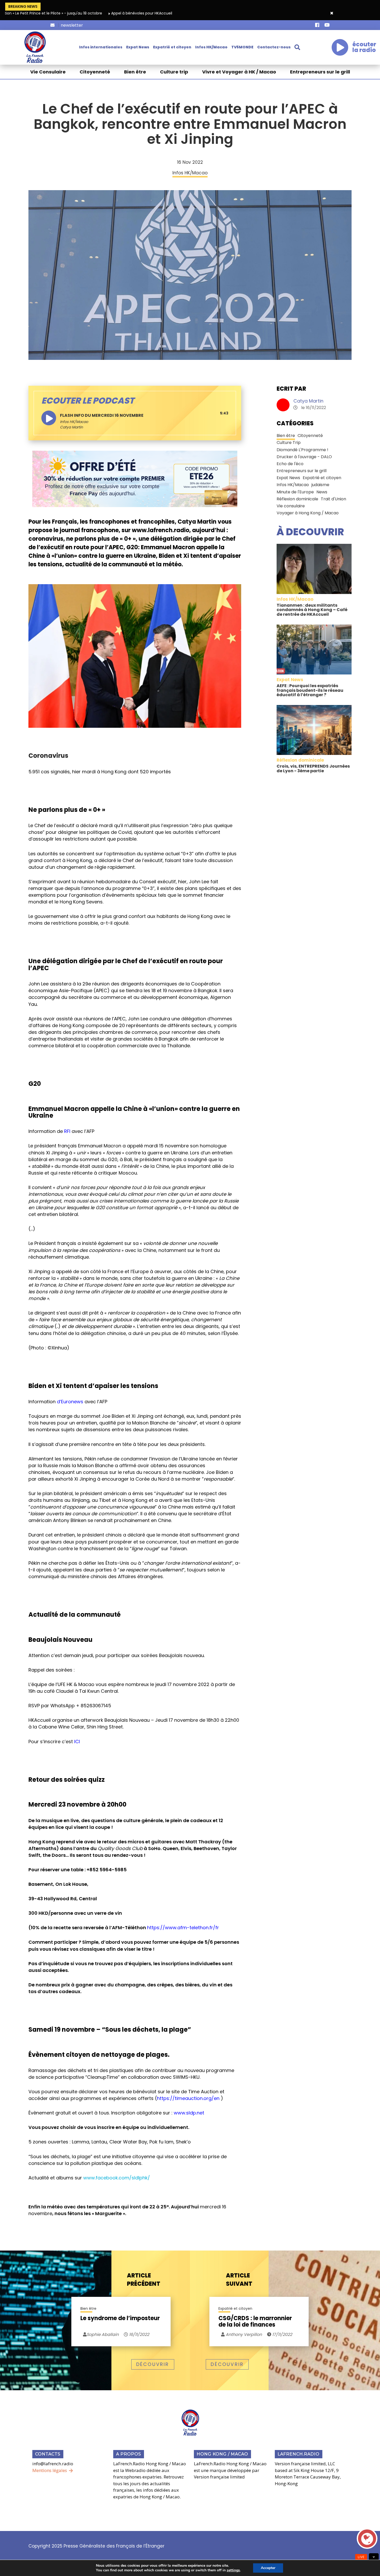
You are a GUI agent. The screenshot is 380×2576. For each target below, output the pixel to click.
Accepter (268, 2568)
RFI (67, 1131)
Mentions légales (50, 2470)
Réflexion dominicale (297, 499)
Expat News (138, 47)
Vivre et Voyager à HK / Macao (239, 72)
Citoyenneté (95, 72)
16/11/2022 (139, 2334)
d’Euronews (70, 1402)
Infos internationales (101, 47)
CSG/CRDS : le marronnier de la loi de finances (255, 2321)
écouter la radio (364, 47)
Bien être (135, 72)
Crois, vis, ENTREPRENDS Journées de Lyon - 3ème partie (313, 769)
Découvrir (153, 2364)
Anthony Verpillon (243, 2334)
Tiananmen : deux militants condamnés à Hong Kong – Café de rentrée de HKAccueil (312, 610)
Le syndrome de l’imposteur (120, 2319)
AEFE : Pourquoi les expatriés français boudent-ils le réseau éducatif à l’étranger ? (310, 690)
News (322, 492)
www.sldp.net (189, 2113)
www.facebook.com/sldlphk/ (117, 2178)
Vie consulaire (291, 506)
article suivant (239, 2280)
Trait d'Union (333, 499)
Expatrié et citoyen (172, 47)
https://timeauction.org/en (188, 2098)
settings (233, 2570)
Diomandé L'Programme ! (302, 450)
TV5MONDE (242, 47)
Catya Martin (308, 401)
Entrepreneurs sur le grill (320, 72)
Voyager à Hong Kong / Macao (308, 513)
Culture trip (174, 72)
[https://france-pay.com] (135, 479)
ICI (77, 1742)
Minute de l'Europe (295, 492)
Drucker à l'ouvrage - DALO (304, 457)
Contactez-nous (274, 47)
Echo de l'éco (290, 464)
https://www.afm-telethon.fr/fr (183, 1928)
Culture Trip (289, 443)
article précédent (144, 2280)
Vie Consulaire (48, 72)
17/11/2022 (282, 2334)
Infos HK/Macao (211, 47)
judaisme (320, 485)
